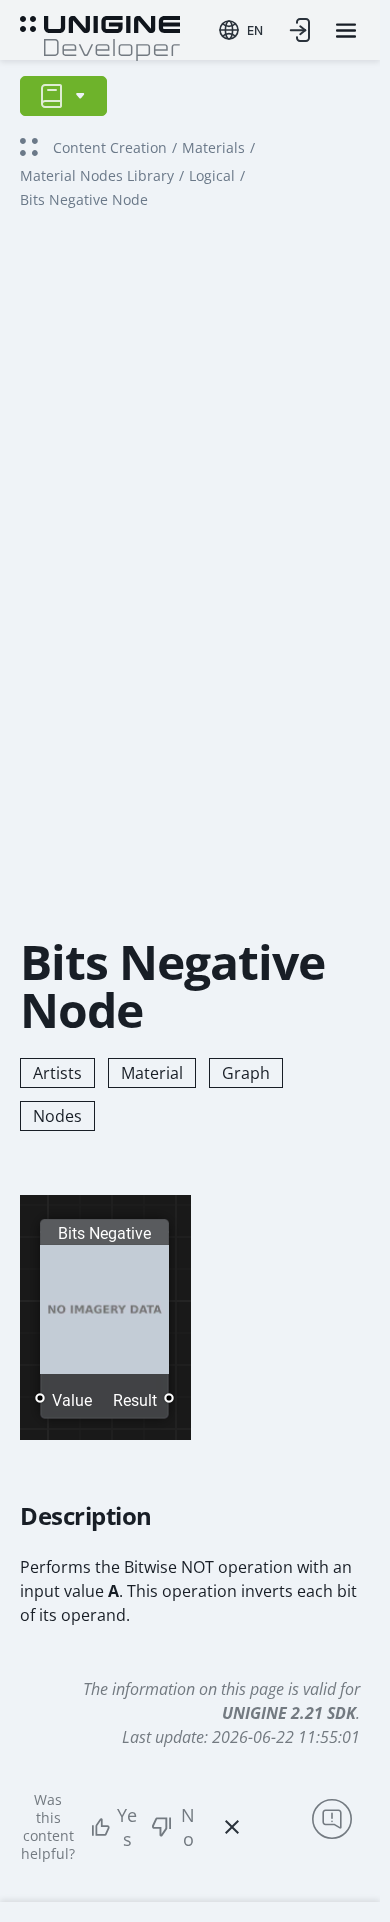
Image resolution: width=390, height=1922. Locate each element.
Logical (212, 175)
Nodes (57, 1116)
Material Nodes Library (97, 175)
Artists (57, 1073)
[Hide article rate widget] (232, 1827)
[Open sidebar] (63, 96)
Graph (246, 1073)
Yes (127, 1827)
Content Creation (110, 147)
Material (152, 1073)
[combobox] (241, 30)
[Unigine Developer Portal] (100, 36)
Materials (213, 147)
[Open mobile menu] (346, 30)
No (188, 1827)
